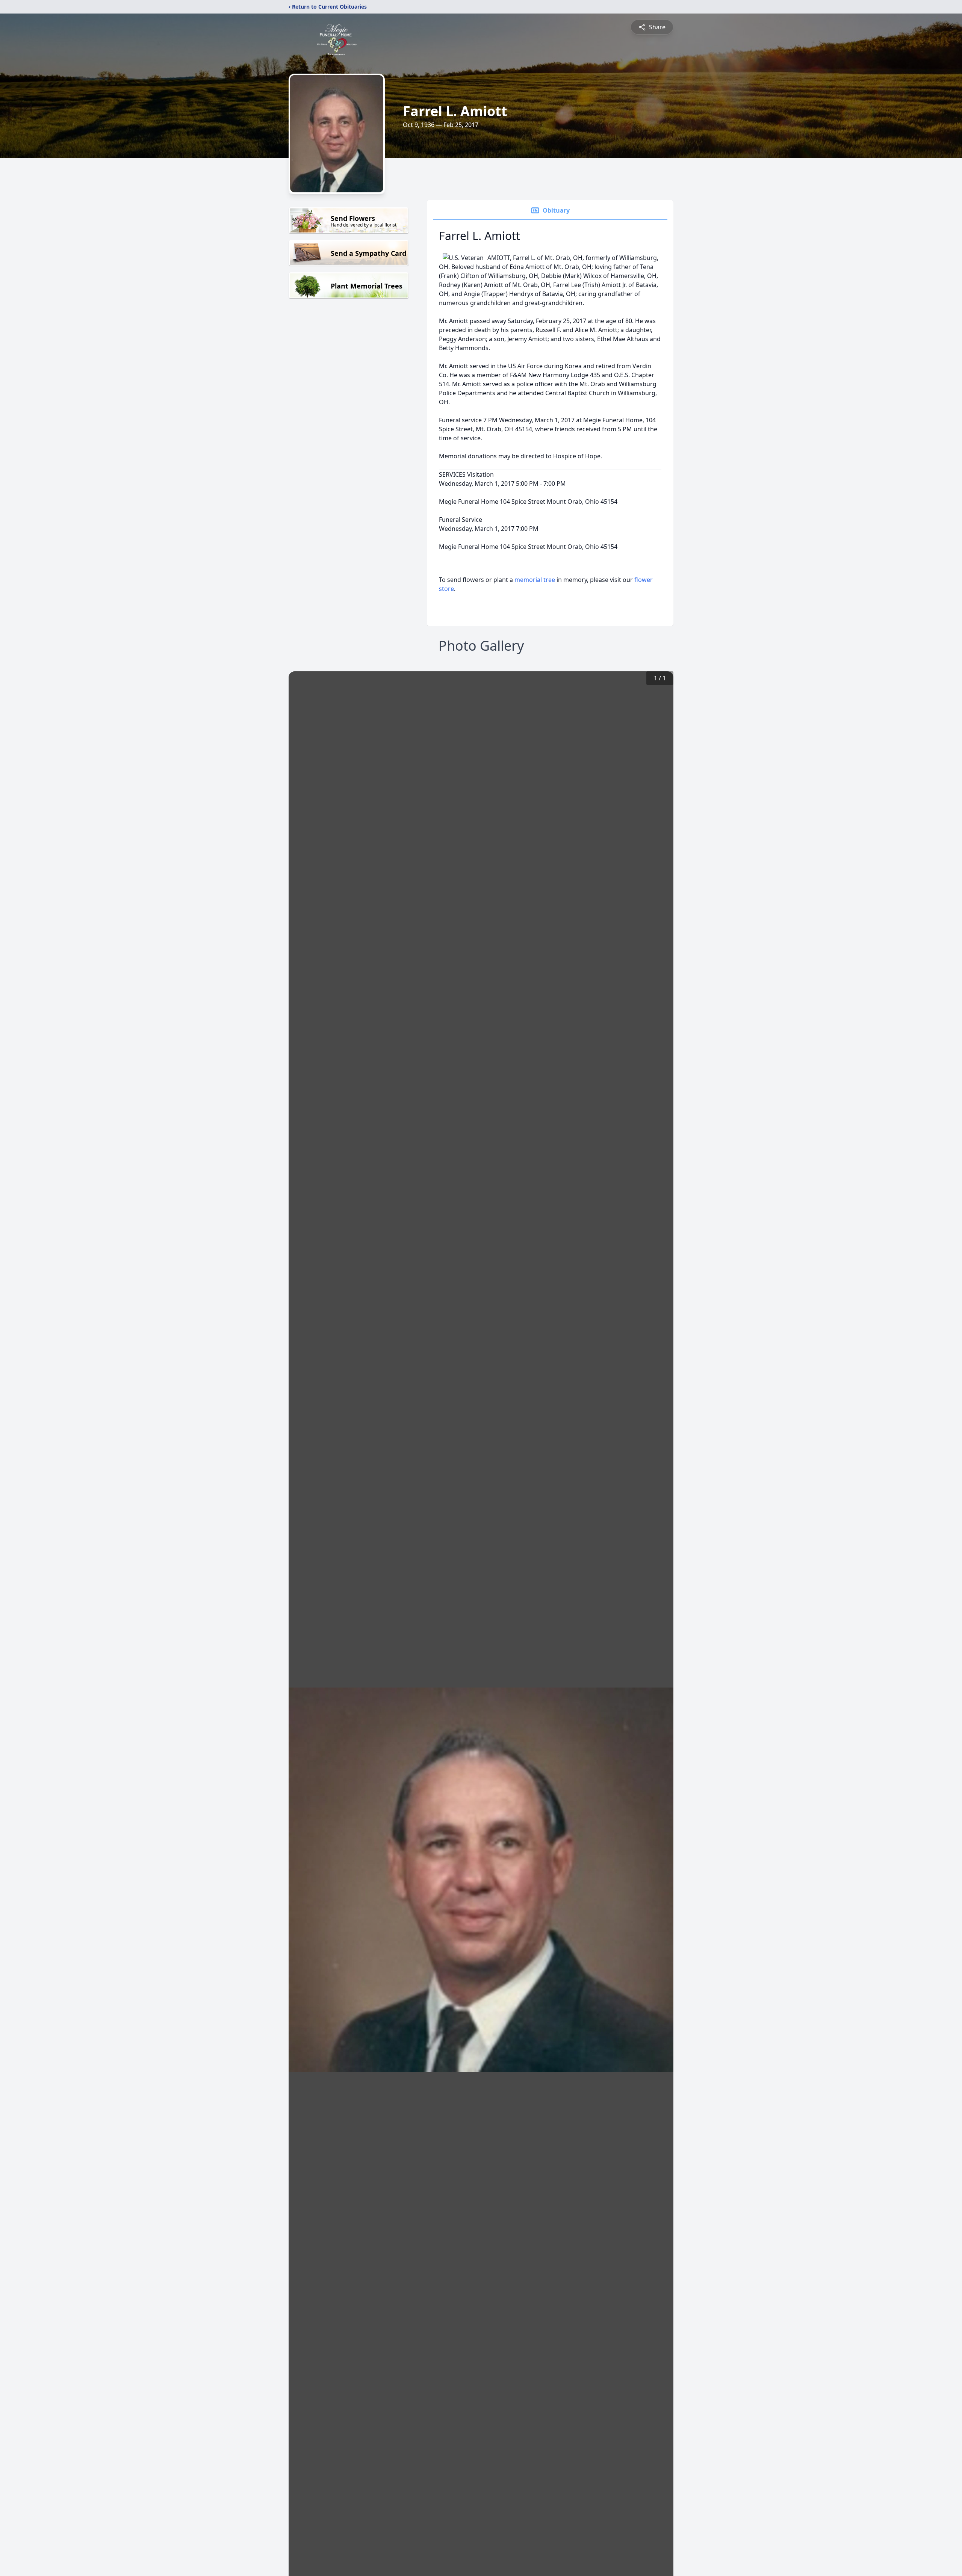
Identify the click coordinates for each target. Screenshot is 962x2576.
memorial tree (535, 580)
